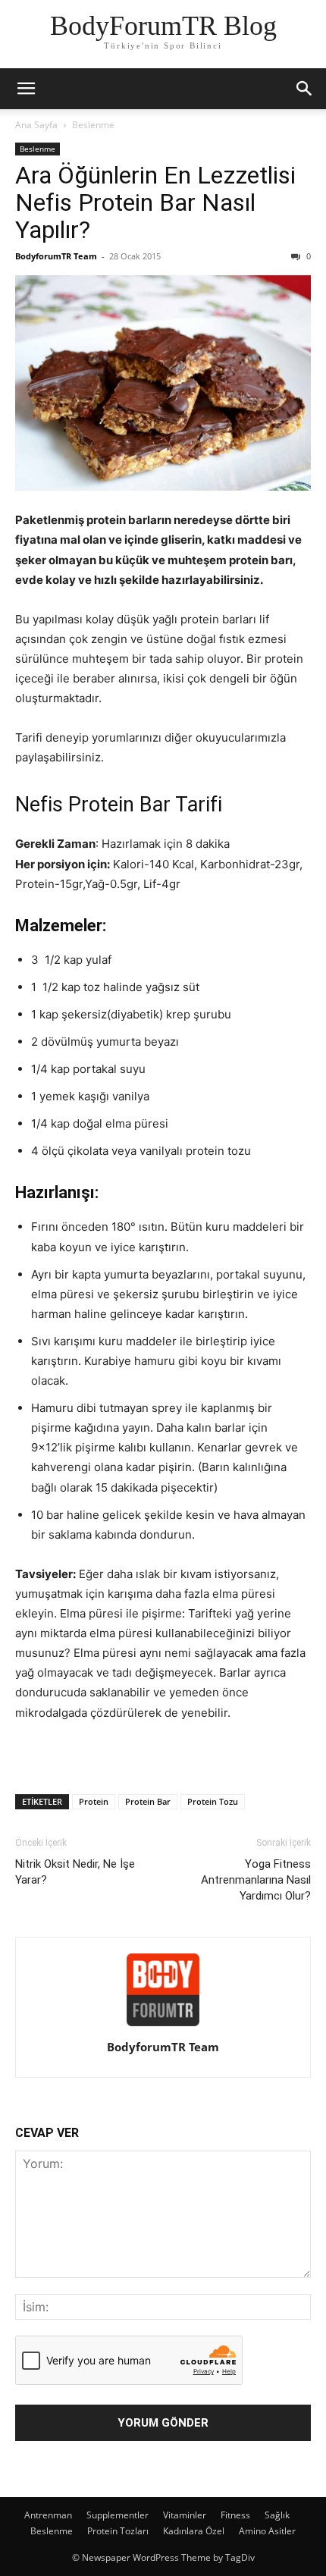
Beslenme (93, 125)
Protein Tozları (118, 2531)
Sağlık (277, 2515)
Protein (94, 1801)
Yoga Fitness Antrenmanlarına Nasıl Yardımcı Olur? (256, 1880)
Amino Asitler (267, 2531)
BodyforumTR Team (56, 256)
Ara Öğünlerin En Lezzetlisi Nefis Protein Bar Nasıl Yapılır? (155, 202)
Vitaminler (185, 2515)
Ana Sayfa (36, 125)
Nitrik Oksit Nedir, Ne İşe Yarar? (75, 1872)
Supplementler (118, 2515)
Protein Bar (148, 1801)
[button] (26, 89)
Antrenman (48, 2515)
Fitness (235, 2515)
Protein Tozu (213, 1801)
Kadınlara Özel (194, 2531)
